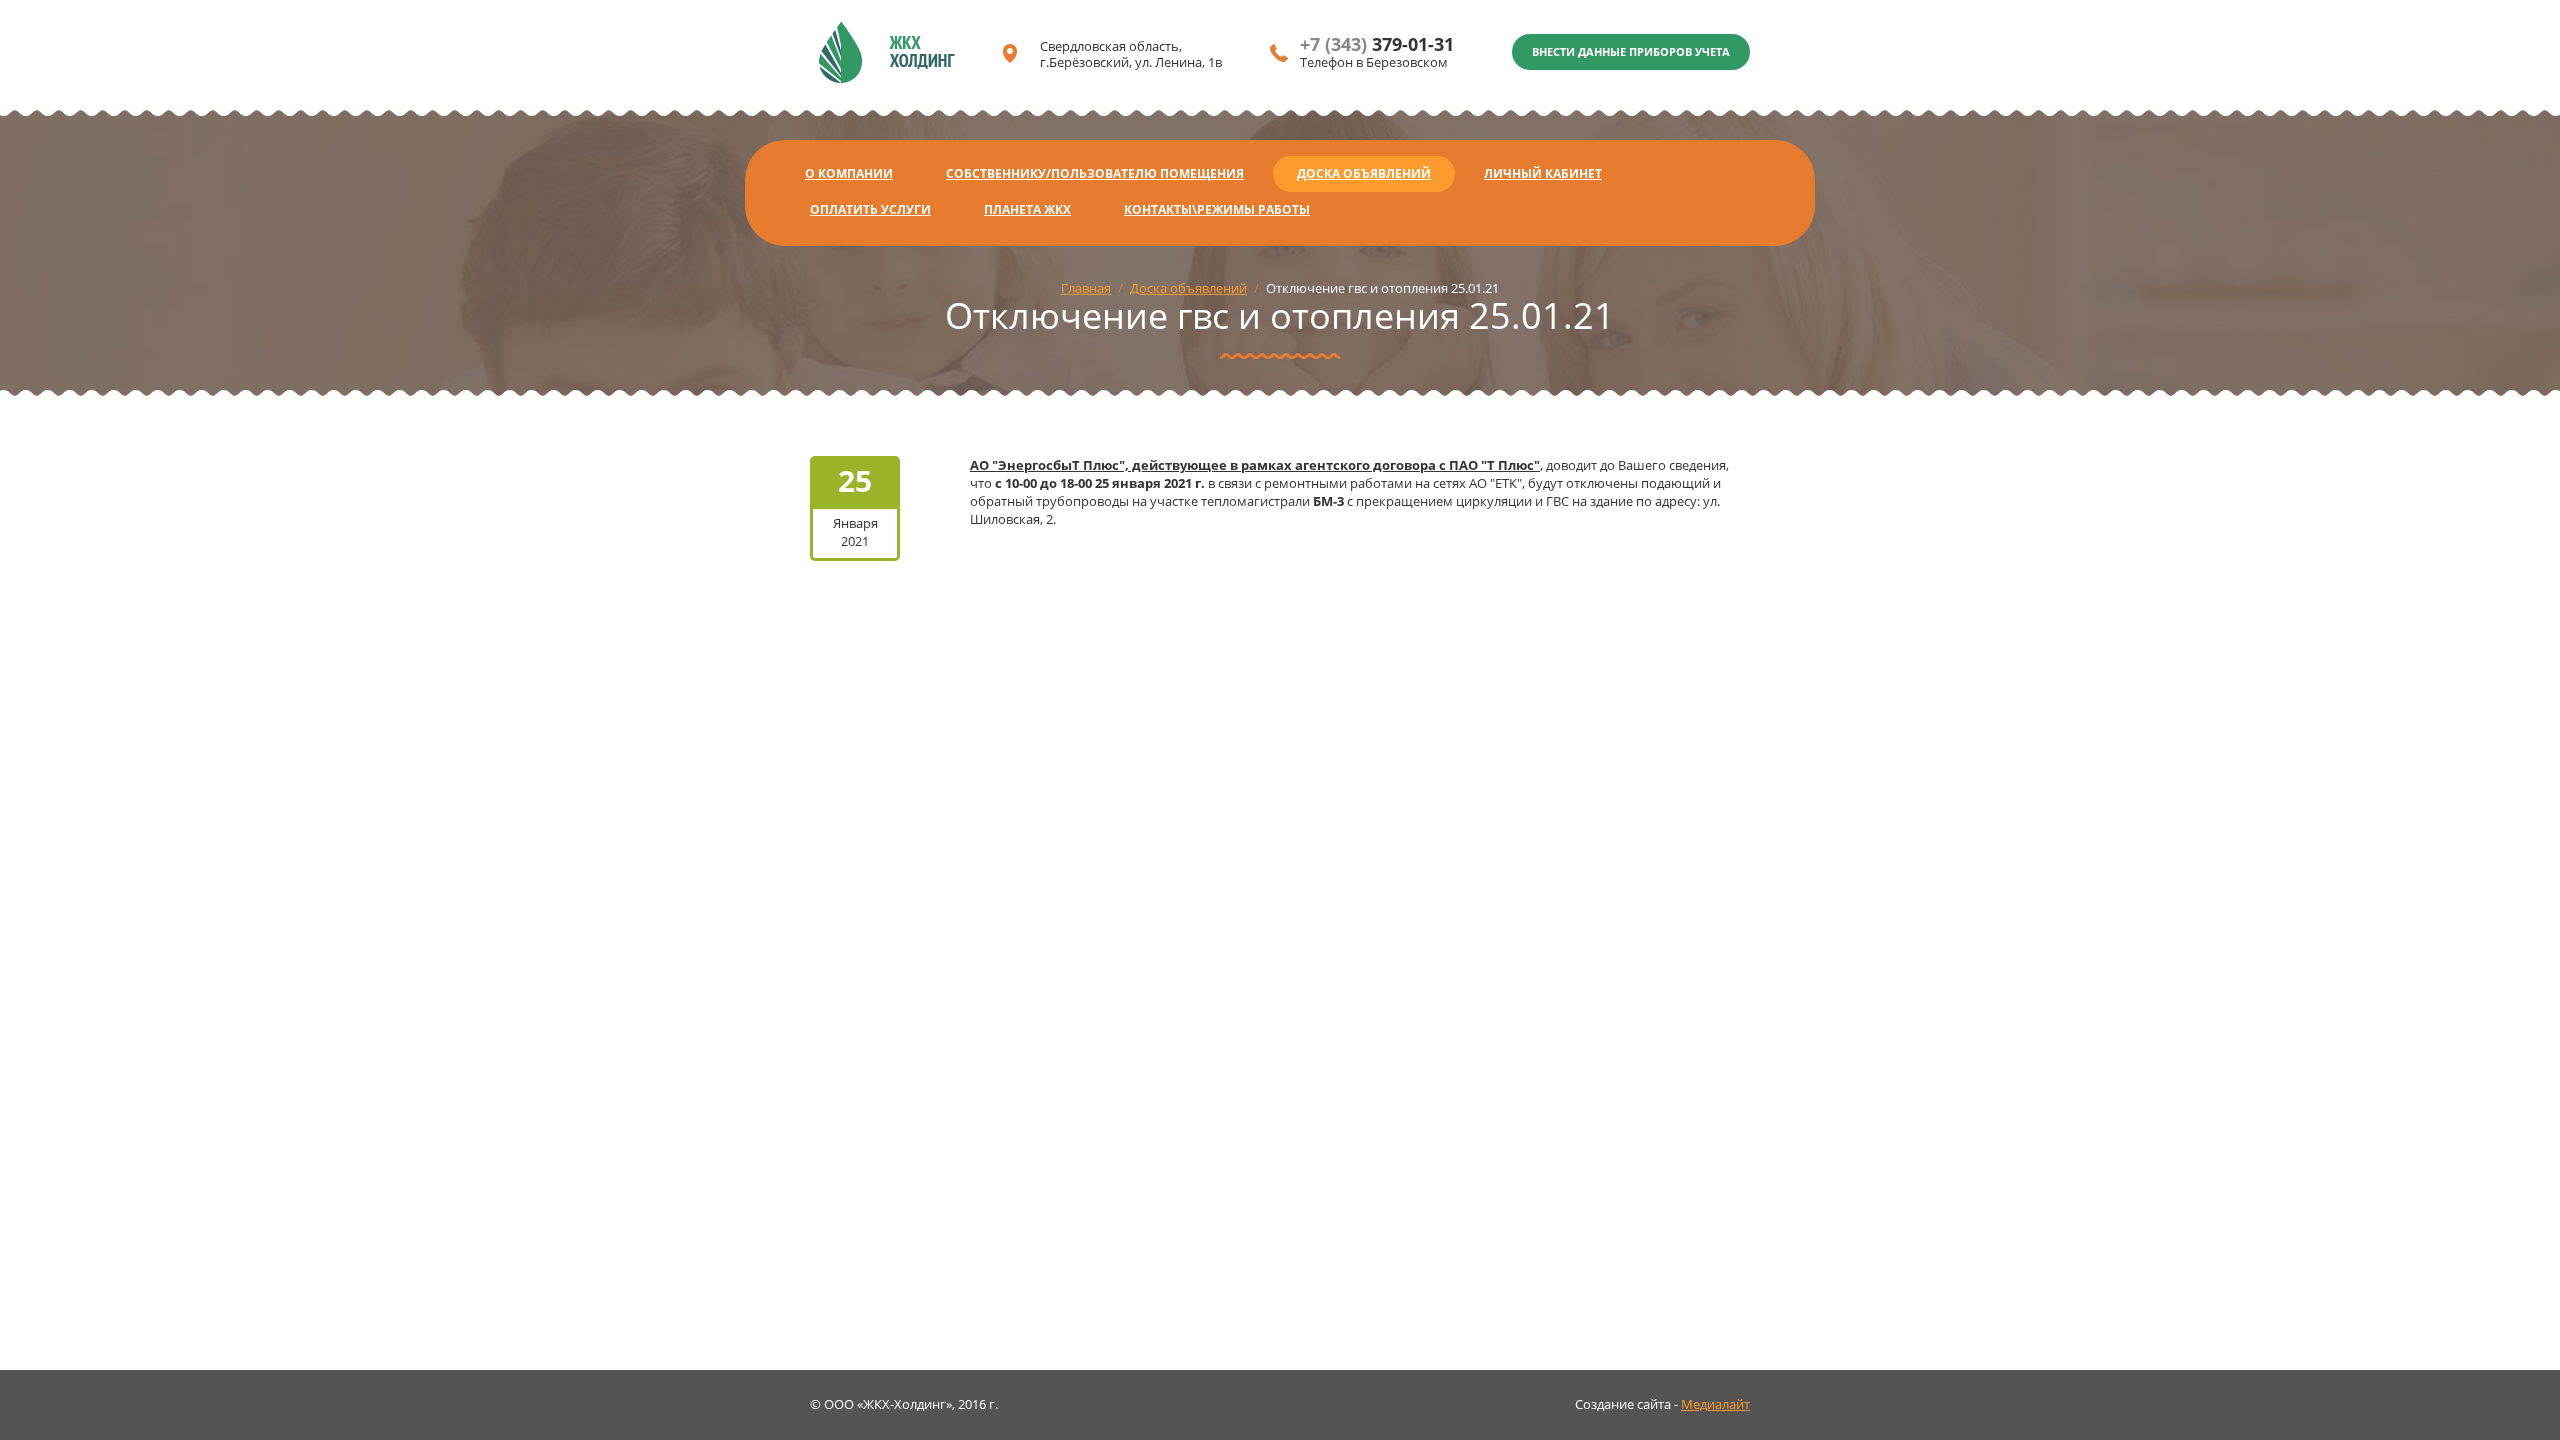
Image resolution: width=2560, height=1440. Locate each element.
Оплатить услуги (870, 209)
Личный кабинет (1543, 173)
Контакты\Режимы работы (1217, 209)
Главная (1086, 288)
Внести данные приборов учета (1631, 51)
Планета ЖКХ (1027, 209)
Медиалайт (1715, 1404)
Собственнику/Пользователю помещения (1095, 173)
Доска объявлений (1364, 173)
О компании (849, 173)
